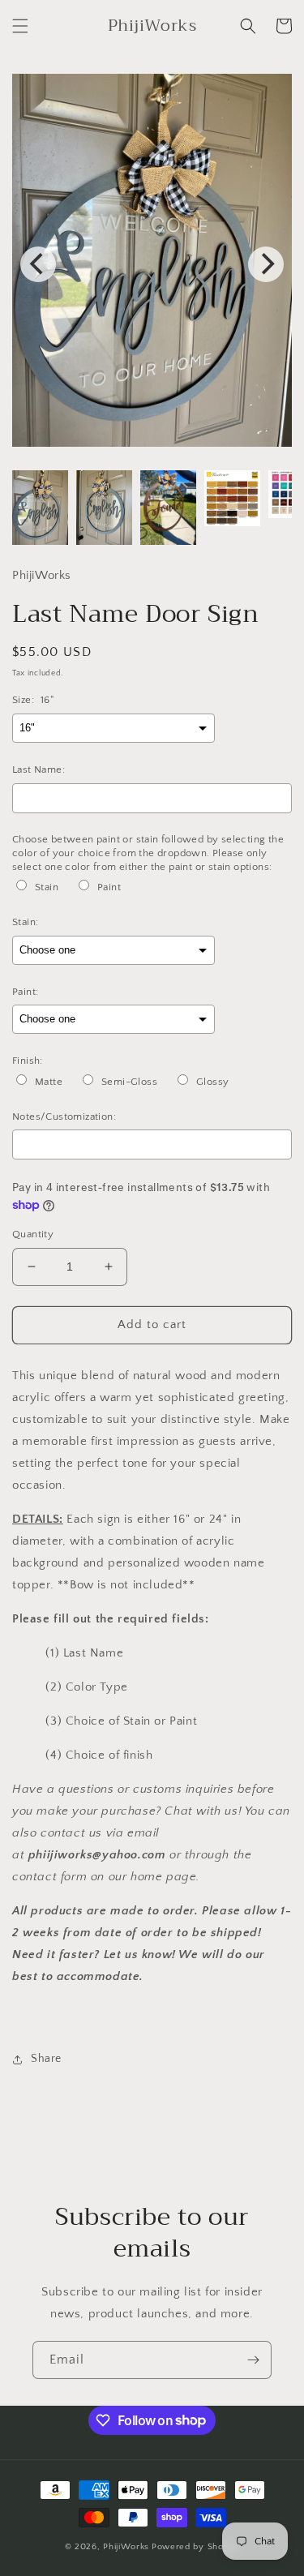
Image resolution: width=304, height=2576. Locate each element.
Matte (49, 1082)
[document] (152, 264)
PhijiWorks (126, 2547)
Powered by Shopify (196, 2547)
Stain (47, 887)
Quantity (33, 1234)
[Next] (266, 264)
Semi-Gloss (129, 1082)
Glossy (212, 1082)
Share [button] (46, 2059)
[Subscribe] (253, 2360)
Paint (109, 887)
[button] (20, 26)
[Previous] (38, 264)
